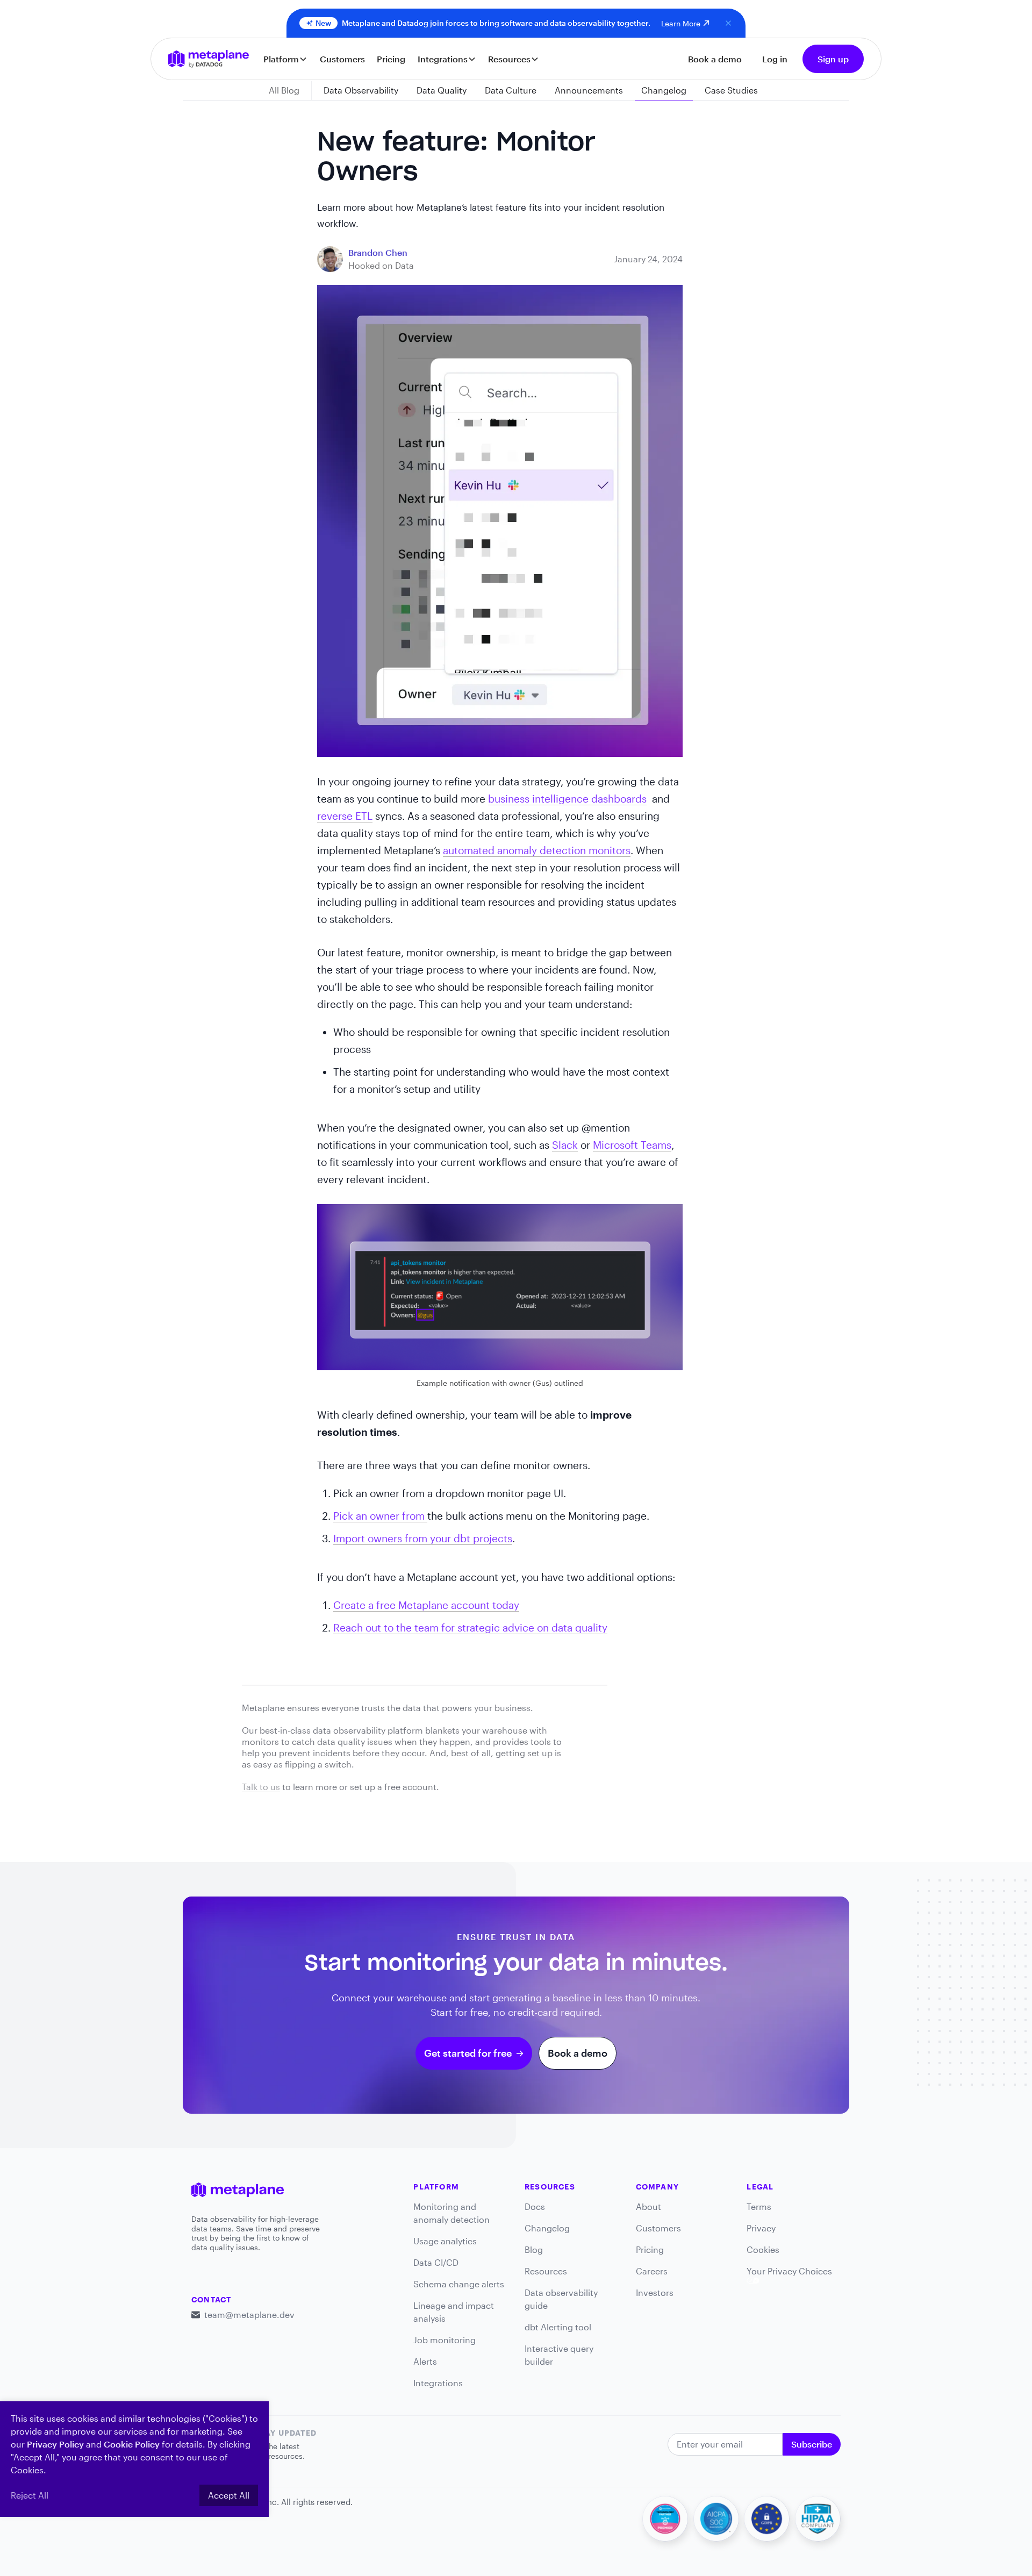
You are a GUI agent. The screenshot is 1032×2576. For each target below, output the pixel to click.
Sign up (833, 59)
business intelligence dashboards (567, 799)
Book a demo (715, 59)
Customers (342, 59)
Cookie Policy (132, 2444)
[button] (286, 59)
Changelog (547, 2228)
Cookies (763, 2249)
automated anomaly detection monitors (537, 850)
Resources (546, 2271)
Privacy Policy (55, 2444)
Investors (655, 2292)
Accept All (229, 2495)
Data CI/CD (436, 2262)
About (648, 2206)
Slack (565, 1145)
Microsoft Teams (632, 1145)
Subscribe (812, 2444)
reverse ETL (345, 816)
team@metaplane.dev (249, 2314)
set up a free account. (395, 1787)
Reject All (30, 2495)
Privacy (761, 2228)
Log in (775, 59)
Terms (759, 2206)
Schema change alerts (459, 2284)
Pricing (391, 59)
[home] (209, 59)
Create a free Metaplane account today (426, 1605)
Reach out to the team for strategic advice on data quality (470, 1627)
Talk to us (261, 1787)
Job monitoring (445, 2340)
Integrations (438, 2383)
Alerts (425, 2361)
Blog (534, 2249)
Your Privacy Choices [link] (789, 2271)
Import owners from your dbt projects (423, 1538)
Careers (652, 2271)
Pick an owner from (380, 1516)
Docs (535, 2206)
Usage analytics (445, 2241)
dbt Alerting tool (558, 2327)
